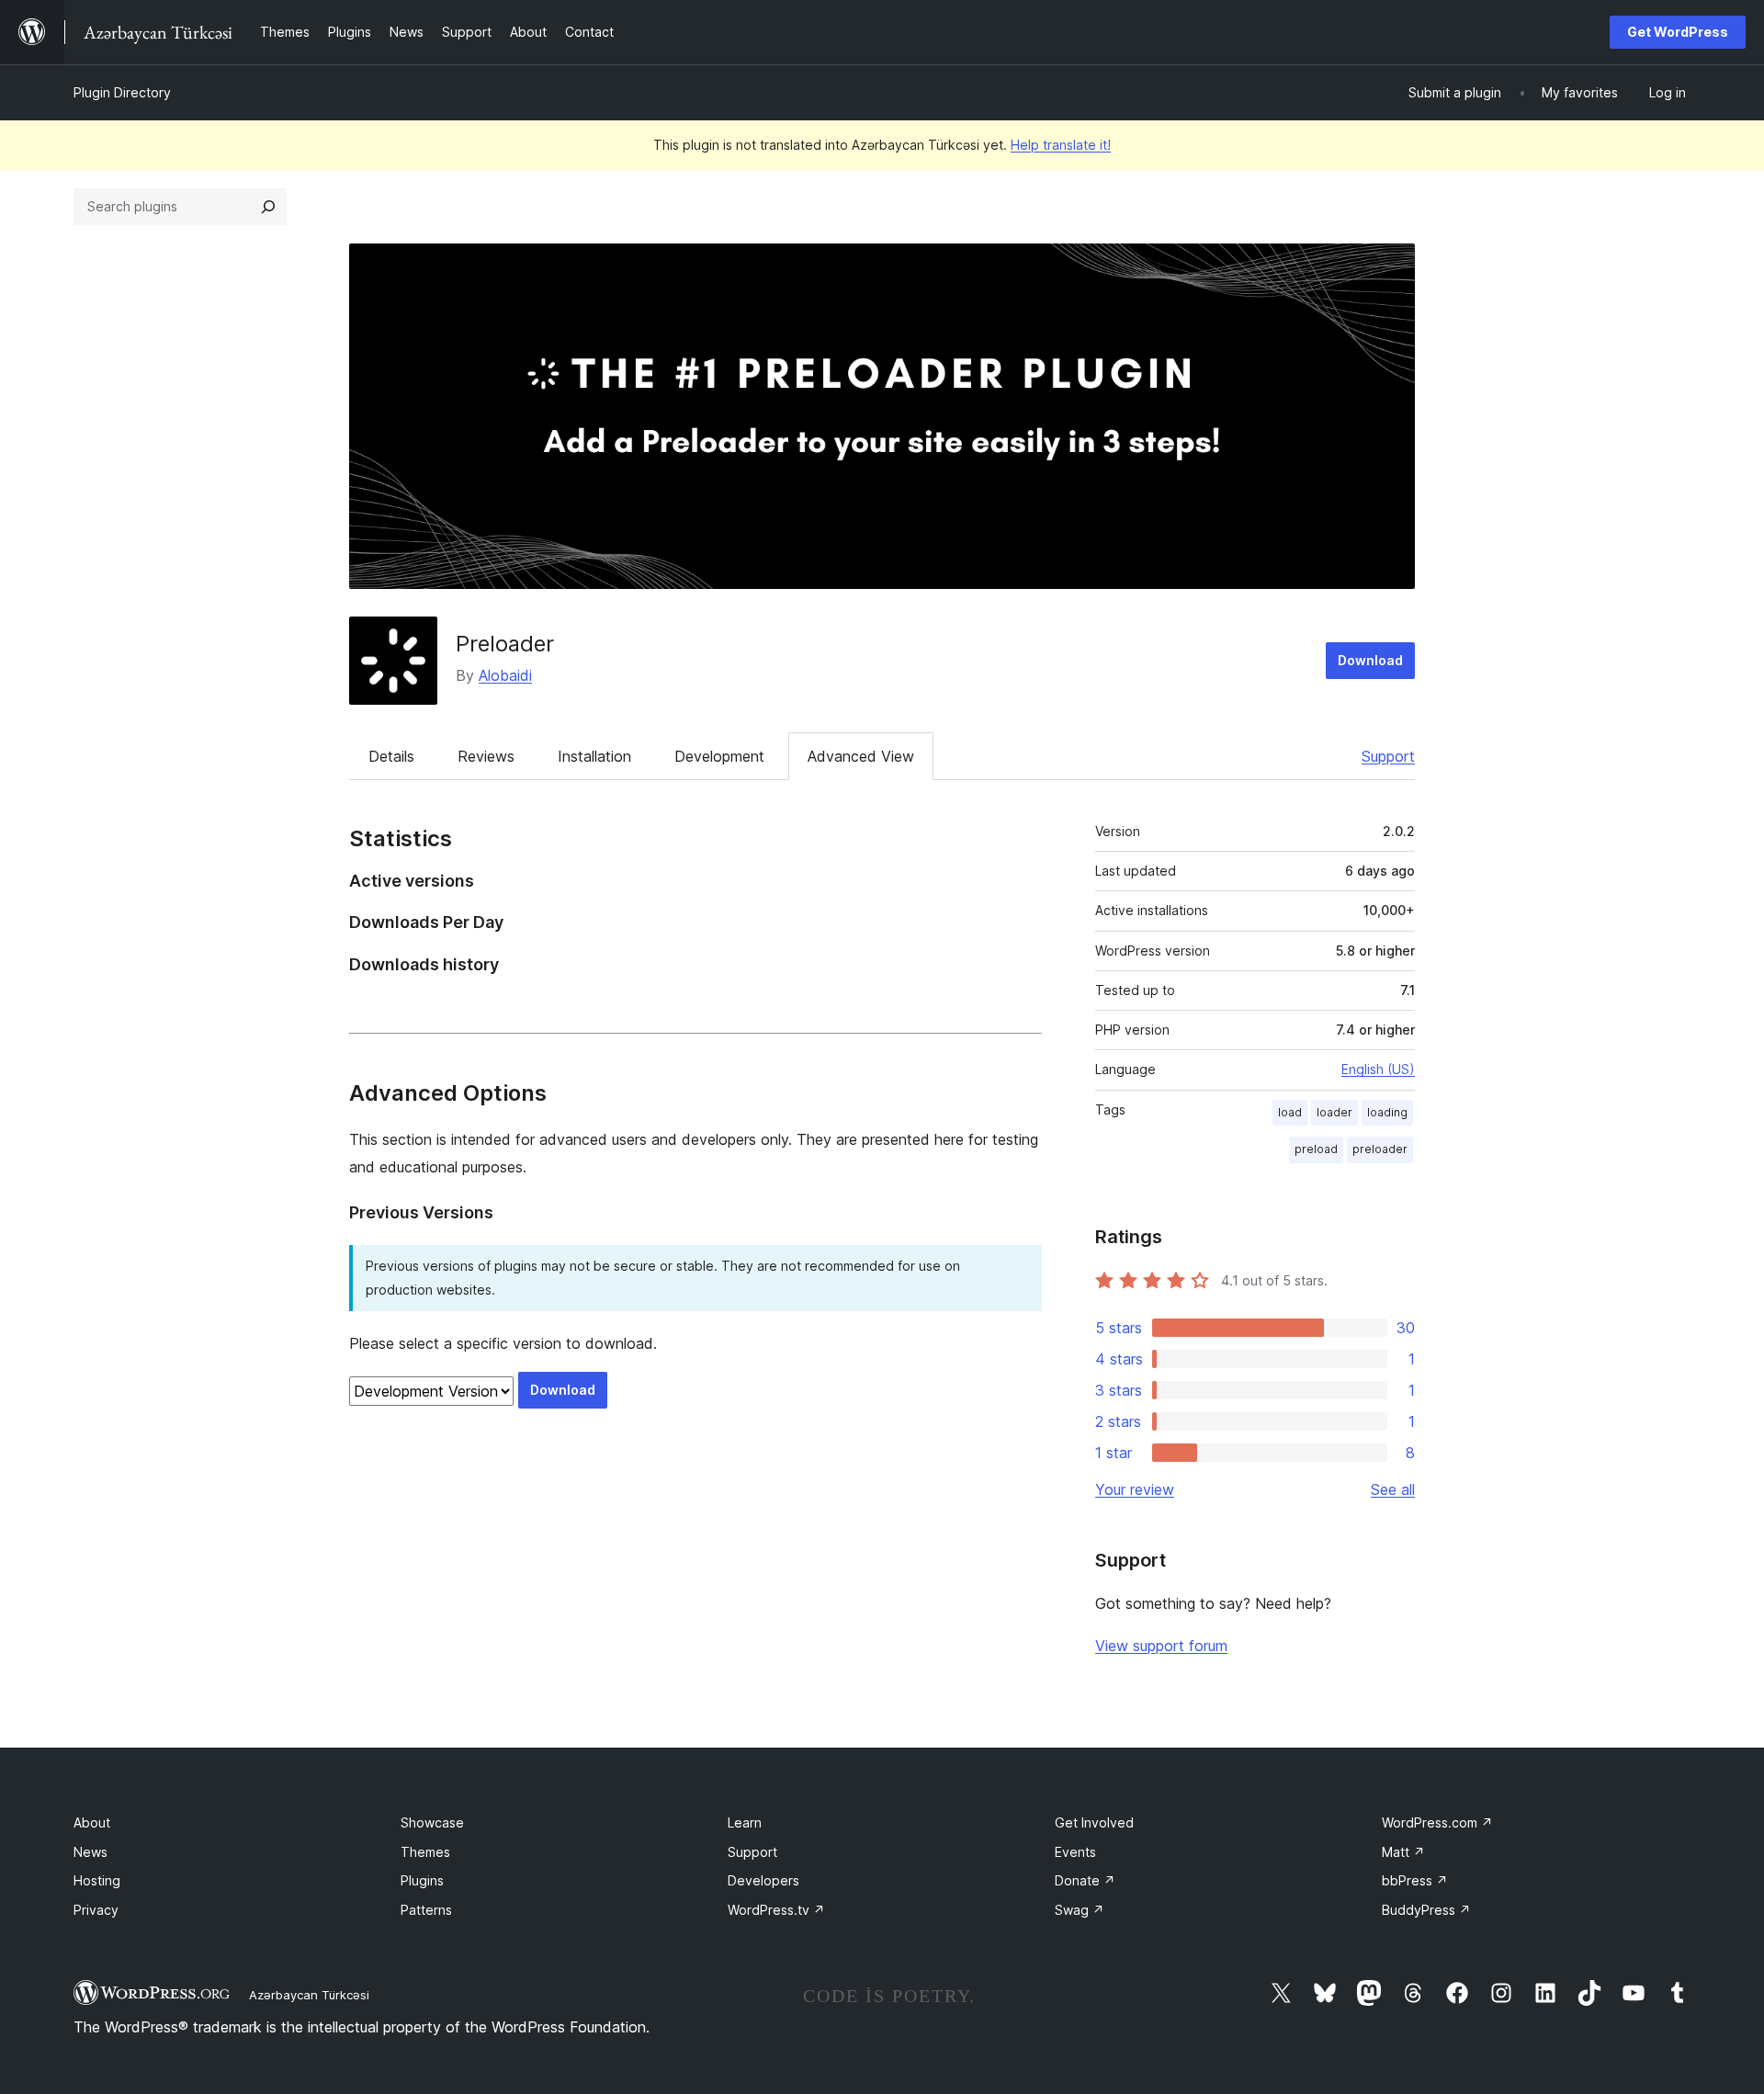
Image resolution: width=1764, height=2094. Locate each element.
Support (1388, 756)
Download (1370, 660)
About (92, 1822)
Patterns (426, 1910)
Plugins (422, 1880)
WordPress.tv (776, 1910)
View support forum (1161, 1646)
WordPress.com (1437, 1822)
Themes (425, 1852)
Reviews (486, 756)
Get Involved (1094, 1822)
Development (719, 756)
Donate (1085, 1880)
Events (1075, 1852)
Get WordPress (1678, 32)
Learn (745, 1822)
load (1290, 1112)
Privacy (96, 1910)
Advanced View (861, 756)
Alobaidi (505, 675)
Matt (1403, 1852)
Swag (1080, 1910)
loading (1387, 1112)
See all (1393, 1489)
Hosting (97, 1880)
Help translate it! (1061, 145)
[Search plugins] (268, 207)
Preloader (505, 644)
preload (1316, 1149)
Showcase (432, 1822)
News (90, 1852)
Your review (1135, 1489)
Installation (594, 756)
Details (391, 756)
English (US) (1378, 1069)
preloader (1380, 1149)
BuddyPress (1426, 1910)
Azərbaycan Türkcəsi (309, 1995)
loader (1334, 1112)
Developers (763, 1880)
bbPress (1415, 1880)
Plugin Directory (122, 92)
